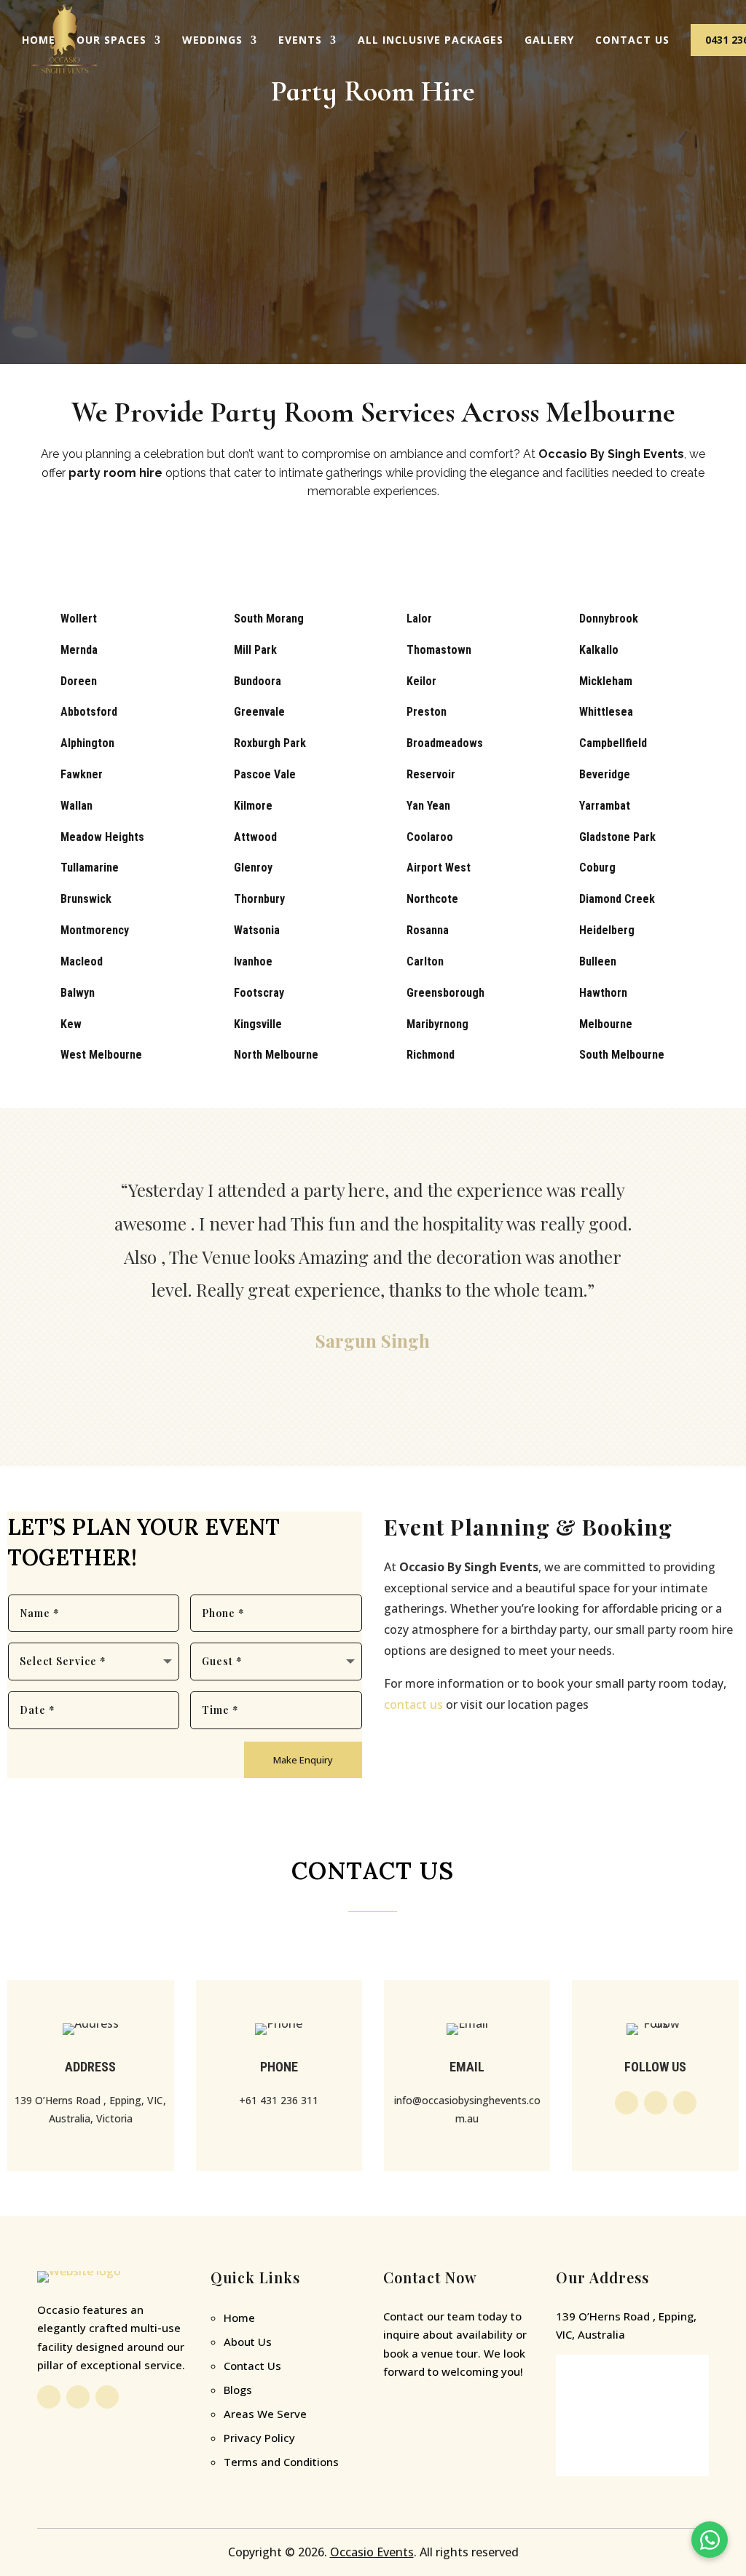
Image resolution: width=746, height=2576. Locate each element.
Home (39, 40)
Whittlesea (606, 712)
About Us (248, 2342)
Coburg (597, 868)
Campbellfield (613, 743)
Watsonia (257, 930)
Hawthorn (603, 993)
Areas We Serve (265, 2414)
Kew (71, 1024)
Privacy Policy (259, 2438)
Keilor (421, 681)
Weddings (212, 40)
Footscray (259, 993)
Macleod (82, 961)
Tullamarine (90, 868)
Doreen (79, 681)
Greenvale (259, 712)
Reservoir (431, 774)
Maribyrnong (437, 1024)
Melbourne (606, 1024)
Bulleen (598, 961)
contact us (413, 1704)
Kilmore (253, 806)
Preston (427, 712)
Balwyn (78, 993)
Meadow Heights (102, 837)
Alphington (87, 743)
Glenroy (253, 868)
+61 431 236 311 (279, 2100)
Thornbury (259, 899)
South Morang (269, 619)
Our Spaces (111, 40)
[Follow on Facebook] (627, 2103)
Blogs (238, 2390)
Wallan (76, 806)
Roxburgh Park (270, 743)
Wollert (79, 619)
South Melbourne (622, 1055)
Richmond (431, 1055)
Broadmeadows (445, 743)
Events (300, 40)
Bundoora (258, 681)
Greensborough (445, 993)
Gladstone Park (617, 837)
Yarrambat (605, 806)
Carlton (425, 961)
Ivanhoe (253, 961)
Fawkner (82, 774)
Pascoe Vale (265, 774)
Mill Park (255, 650)
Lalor (419, 619)
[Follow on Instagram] (656, 2103)
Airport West (439, 868)
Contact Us (632, 40)
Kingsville (258, 1024)
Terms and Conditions (281, 2462)
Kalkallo (599, 650)
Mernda (79, 650)
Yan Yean (428, 806)
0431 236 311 (453, 2412)
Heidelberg (607, 930)
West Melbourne (101, 1055)
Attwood (255, 837)
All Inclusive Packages (431, 40)
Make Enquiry (303, 1760)
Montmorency (95, 930)
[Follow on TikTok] (685, 2103)
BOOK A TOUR (373, 545)
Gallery (549, 40)
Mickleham (606, 681)
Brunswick (86, 899)
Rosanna (428, 930)
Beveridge (605, 774)
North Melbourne (276, 1055)
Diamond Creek (617, 899)
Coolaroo (430, 837)
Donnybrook (609, 619)
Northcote (432, 899)
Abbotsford (89, 712)
